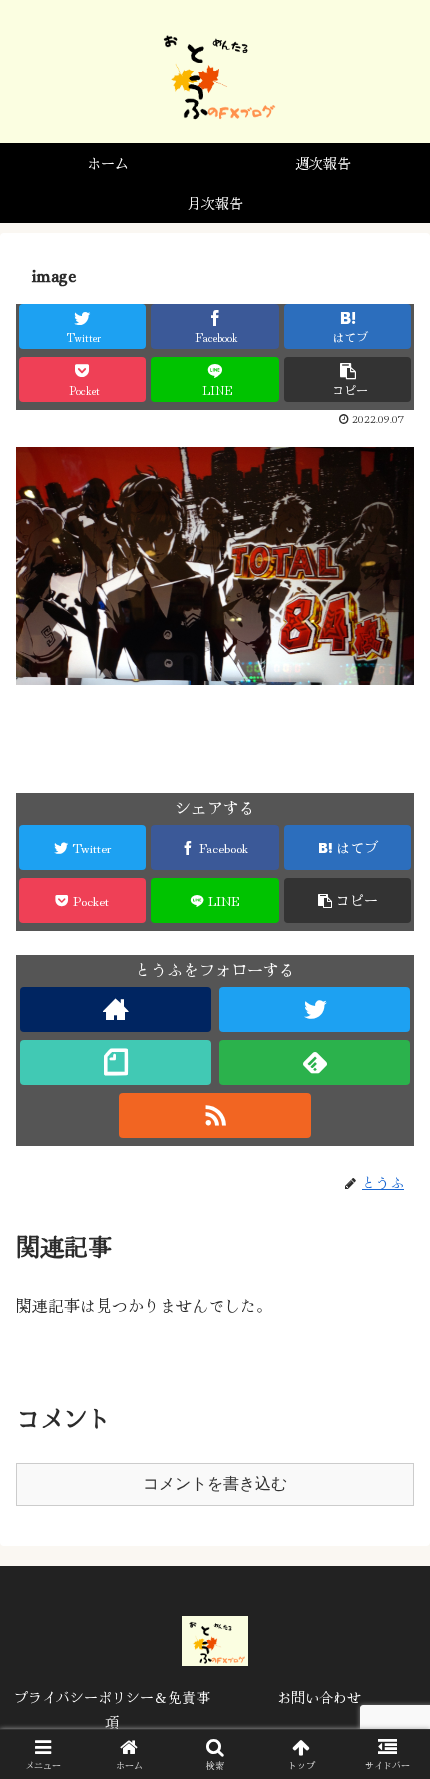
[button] (388, 1697)
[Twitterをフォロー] (314, 1009)
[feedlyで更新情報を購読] (314, 1062)
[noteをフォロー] (115, 1062)
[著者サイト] (115, 1009)
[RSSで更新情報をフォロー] (214, 1115)
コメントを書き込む (215, 1483)
